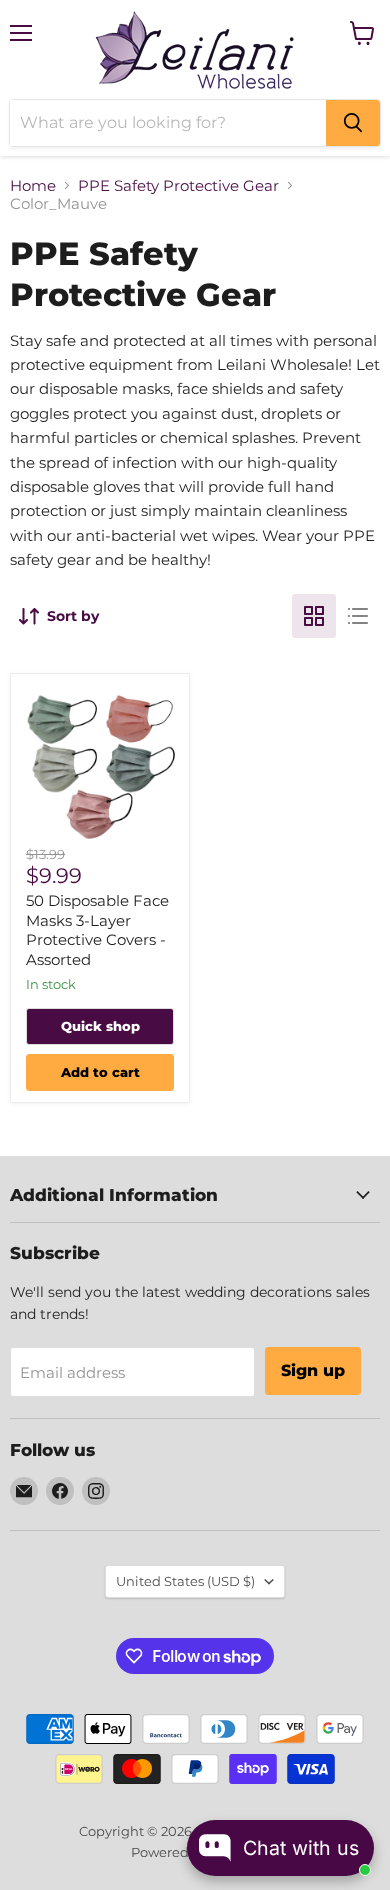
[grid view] (314, 616)
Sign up (313, 1370)
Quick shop (100, 1026)
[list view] (358, 616)
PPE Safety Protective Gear (178, 185)
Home (33, 185)
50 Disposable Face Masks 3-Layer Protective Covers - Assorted (97, 930)
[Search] (353, 123)
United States (185, 1581)
